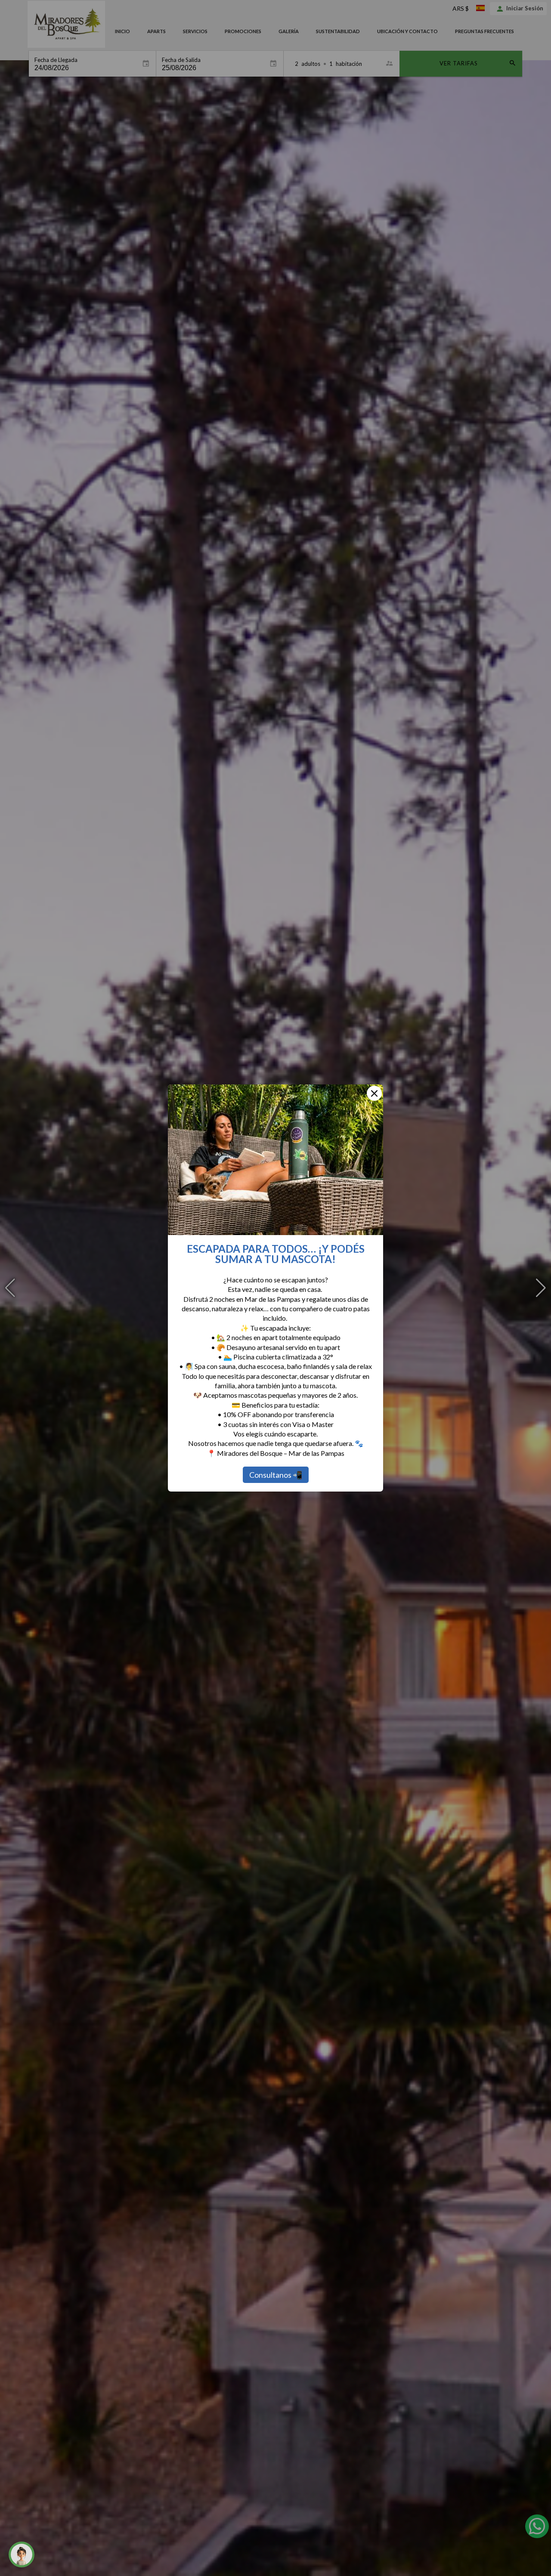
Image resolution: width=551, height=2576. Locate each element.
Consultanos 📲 (276, 1475)
